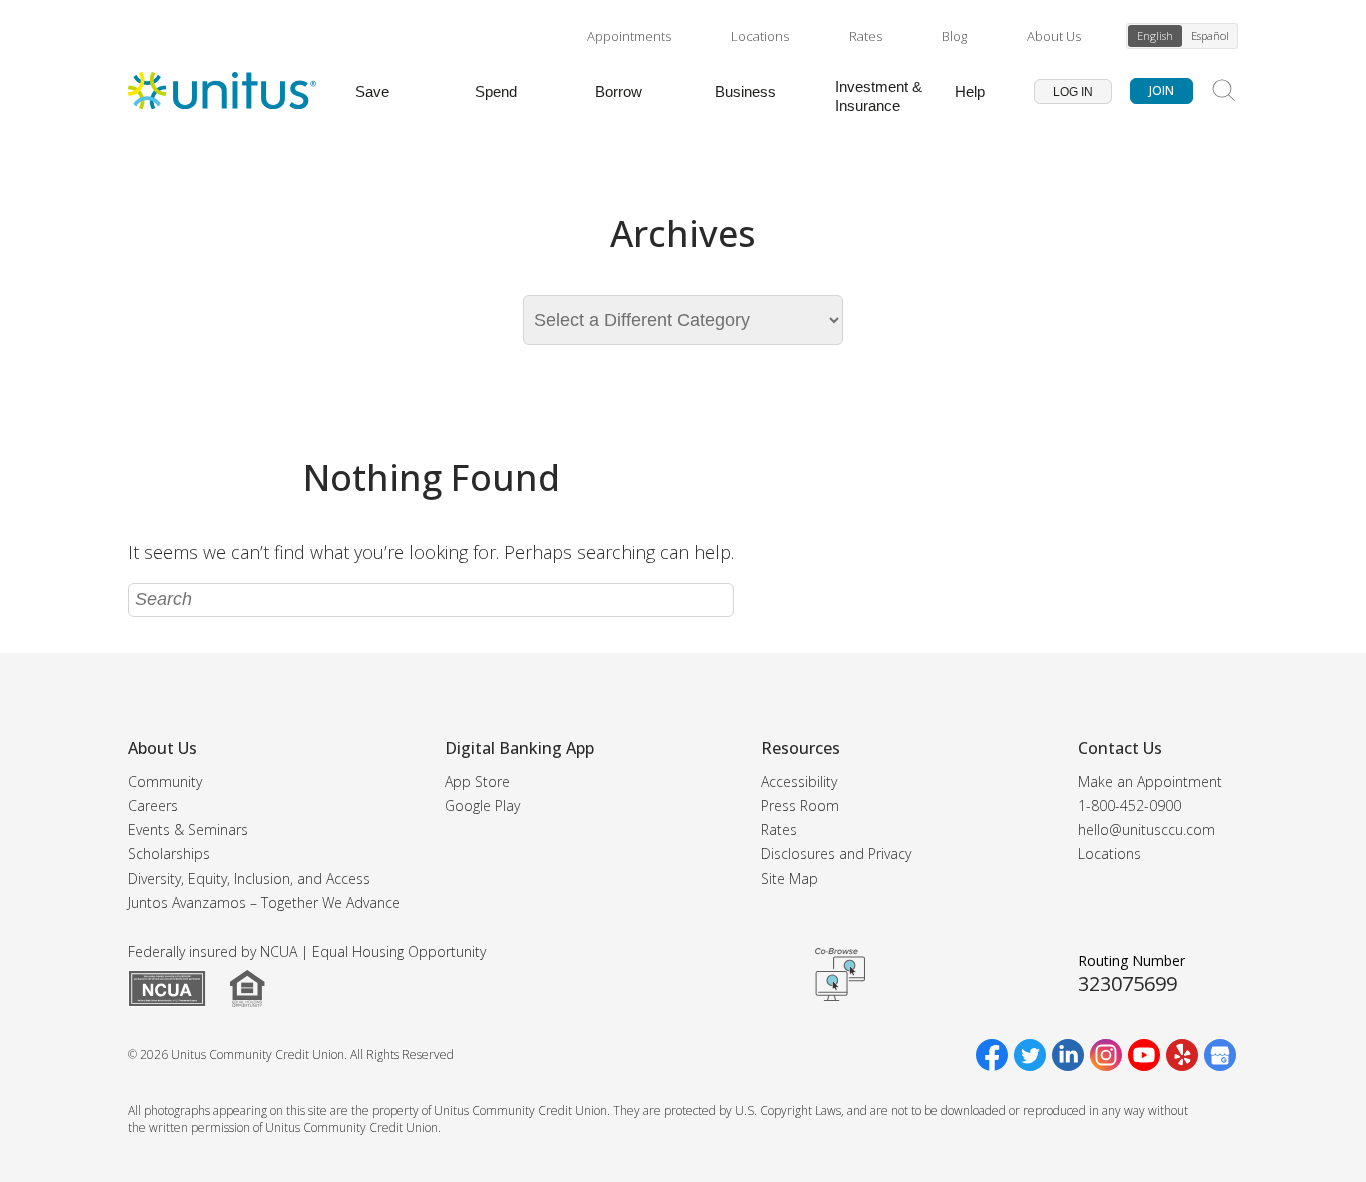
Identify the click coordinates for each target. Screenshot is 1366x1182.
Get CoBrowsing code (840, 975)
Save (372, 91)
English (1155, 35)
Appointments (629, 36)
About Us (1054, 36)
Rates (865, 36)
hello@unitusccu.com (1146, 829)
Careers (153, 805)
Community (165, 781)
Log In (1073, 92)
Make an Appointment (1150, 781)
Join (1161, 90)
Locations (760, 36)
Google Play (482, 805)
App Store (477, 781)
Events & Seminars (188, 829)
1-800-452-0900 (1129, 805)
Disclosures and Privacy (836, 853)
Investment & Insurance (878, 96)
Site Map (789, 878)
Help (970, 91)
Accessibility (799, 781)
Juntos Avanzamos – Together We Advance (264, 902)
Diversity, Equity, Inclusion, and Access (249, 878)
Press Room (800, 805)
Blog (954, 36)
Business (745, 91)
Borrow (618, 91)
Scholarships (169, 853)
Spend (496, 91)
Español (1210, 35)
